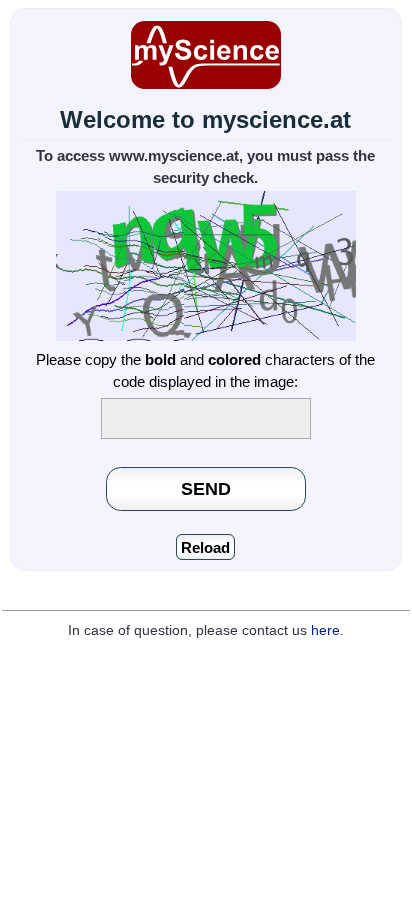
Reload (205, 547)
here (325, 630)
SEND (206, 488)
